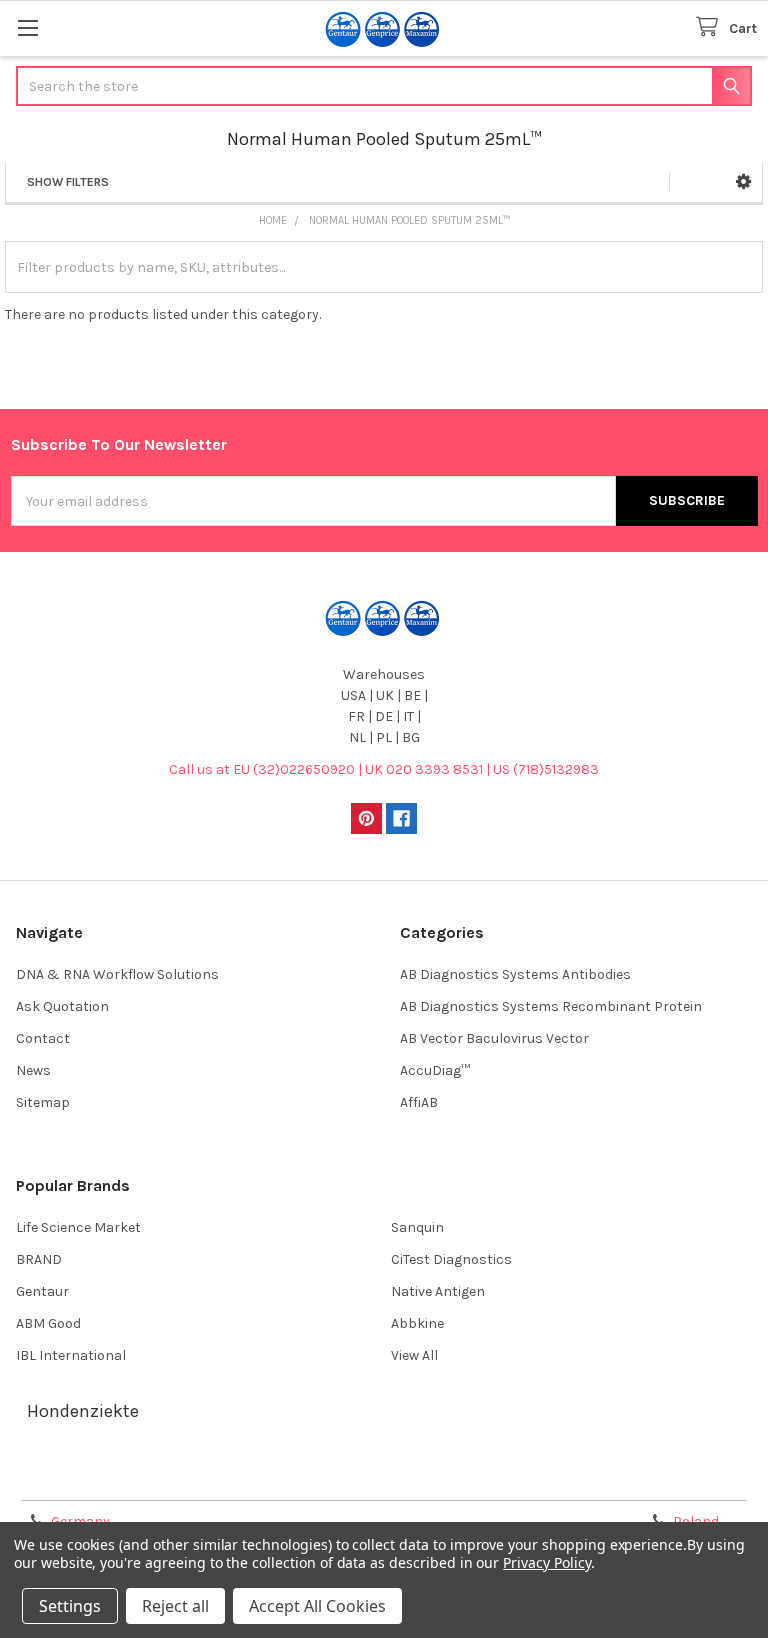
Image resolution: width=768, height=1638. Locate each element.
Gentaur (42, 1291)
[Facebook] (401, 818)
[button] (743, 182)
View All (414, 1355)
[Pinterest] (366, 818)
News (33, 1070)
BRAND (39, 1259)
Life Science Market (78, 1227)
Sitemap (43, 1102)
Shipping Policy (291, 1478)
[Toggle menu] (27, 27)
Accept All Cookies (317, 1606)
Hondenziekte (83, 1411)
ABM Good (48, 1323)
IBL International (71, 1355)
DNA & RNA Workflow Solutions (117, 974)
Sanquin (417, 1227)
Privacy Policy (664, 1478)
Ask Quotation (62, 1006)
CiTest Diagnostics (451, 1259)
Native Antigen (438, 1291)
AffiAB (419, 1102)
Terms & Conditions (103, 1478)
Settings (70, 1606)
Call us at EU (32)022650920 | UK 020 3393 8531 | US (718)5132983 (384, 769)
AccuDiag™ (435, 1070)
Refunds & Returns (477, 1478)
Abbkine (417, 1323)
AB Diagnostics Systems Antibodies (515, 974)
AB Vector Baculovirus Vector (494, 1038)
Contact (43, 1038)
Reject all (175, 1606)
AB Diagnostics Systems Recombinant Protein (551, 1006)
